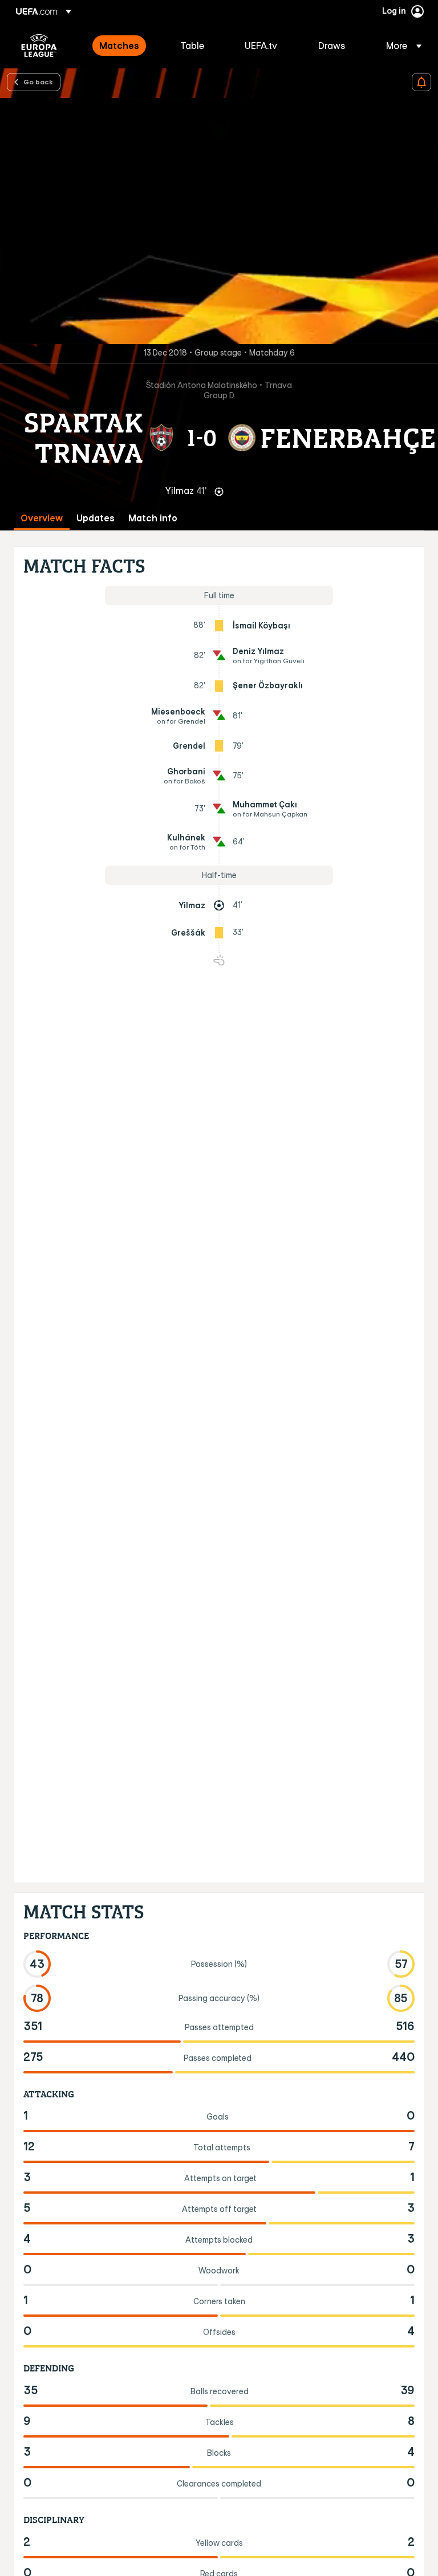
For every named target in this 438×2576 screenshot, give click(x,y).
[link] (119, 46)
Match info (153, 518)
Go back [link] (38, 81)
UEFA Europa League (39, 46)
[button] (400, 46)
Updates (96, 518)
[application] (219, 221)
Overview (42, 518)
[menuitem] (125, 46)
